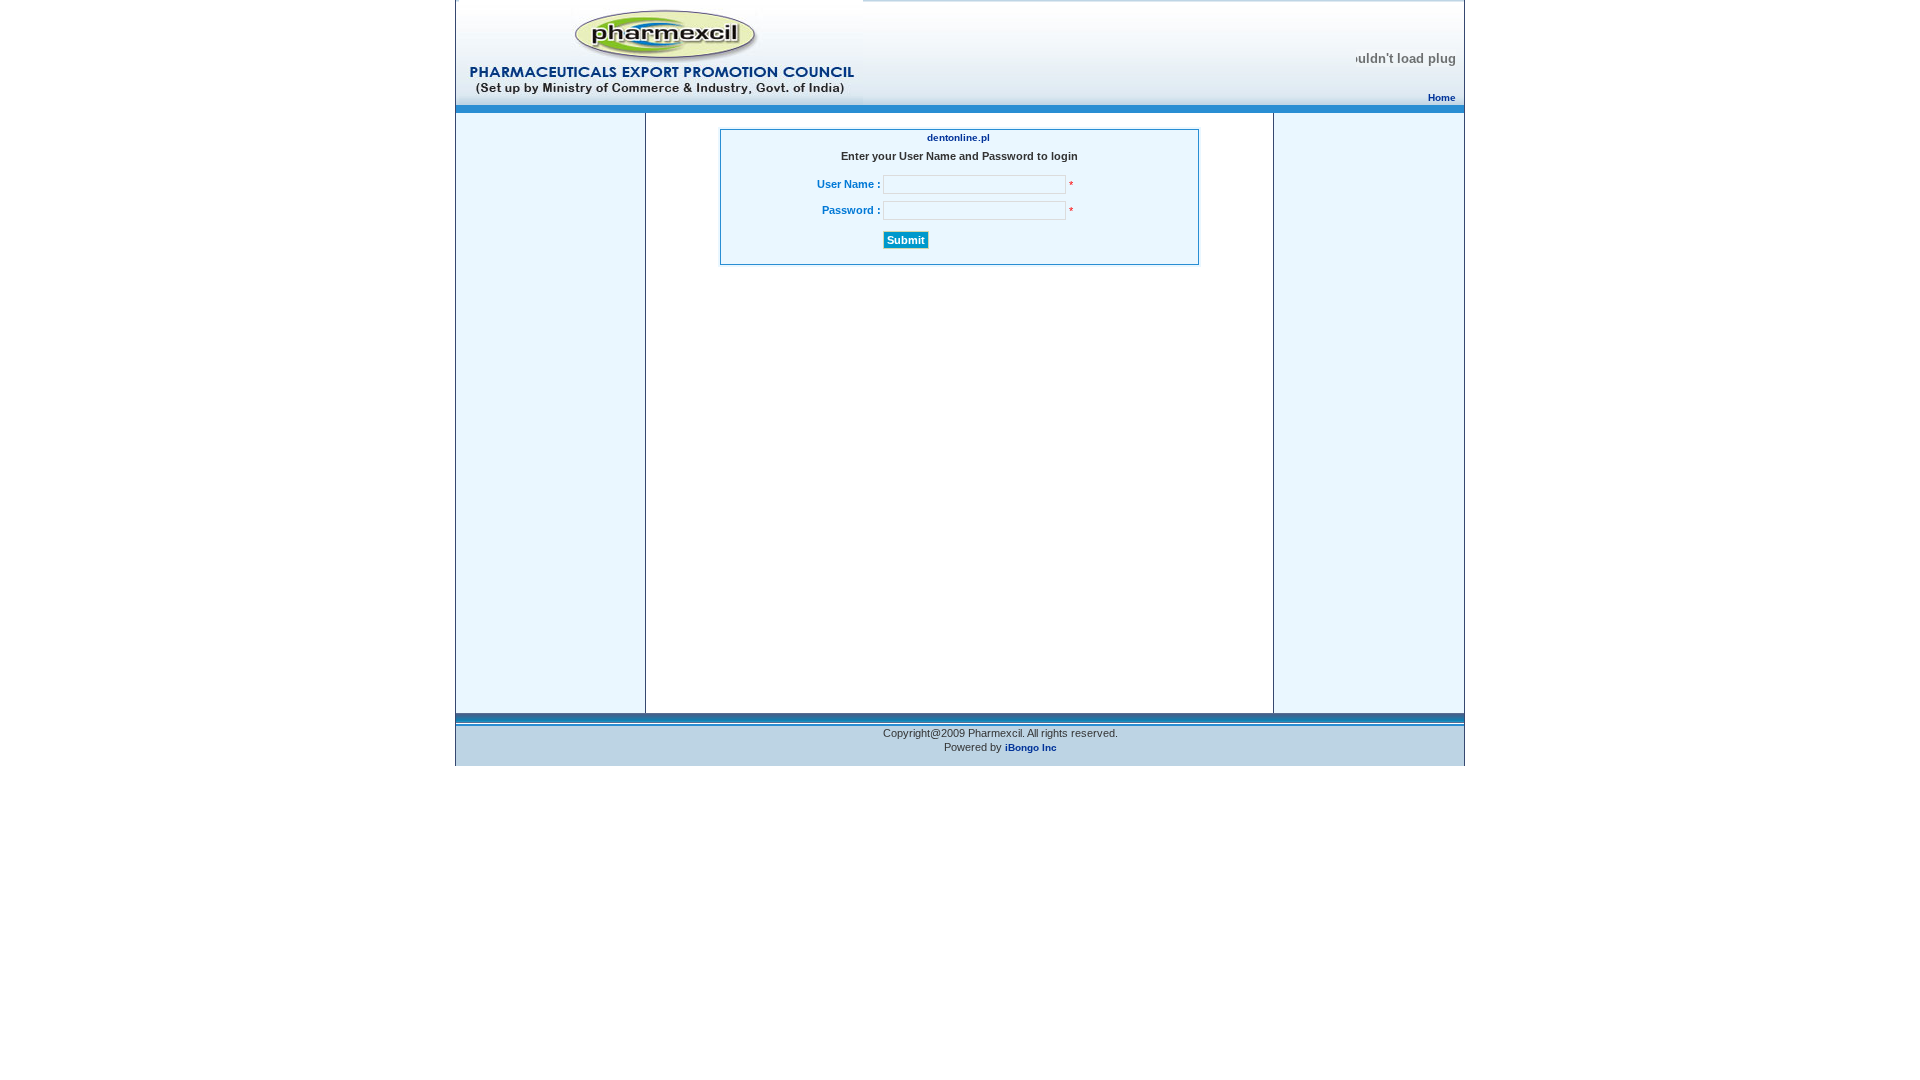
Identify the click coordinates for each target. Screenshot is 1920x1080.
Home (1442, 97)
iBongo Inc (1031, 747)
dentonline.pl (958, 137)
